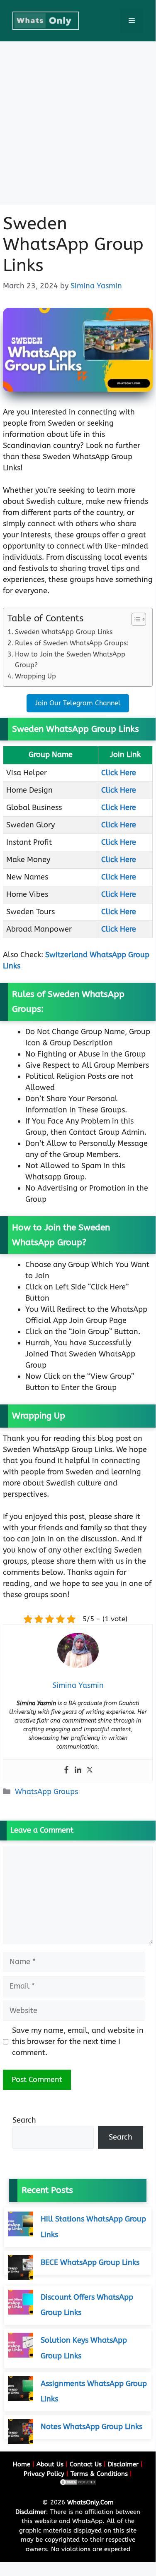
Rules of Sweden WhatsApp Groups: (72, 643)
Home (22, 2464)
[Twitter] (90, 1770)
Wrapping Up (35, 676)
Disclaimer (123, 2464)
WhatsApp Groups (46, 1792)
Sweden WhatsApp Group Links (64, 632)
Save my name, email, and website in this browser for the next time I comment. (78, 2042)
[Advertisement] (78, 123)
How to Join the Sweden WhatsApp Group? (70, 660)
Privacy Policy (44, 2474)
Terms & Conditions (99, 2474)
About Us (50, 2464)
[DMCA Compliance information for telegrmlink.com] (78, 2484)
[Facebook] (66, 1770)
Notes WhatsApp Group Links (91, 2427)
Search (24, 2120)
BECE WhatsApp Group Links (90, 2262)
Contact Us (86, 2464)
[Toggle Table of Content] (135, 619)
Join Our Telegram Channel (78, 703)
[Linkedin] (78, 1770)
